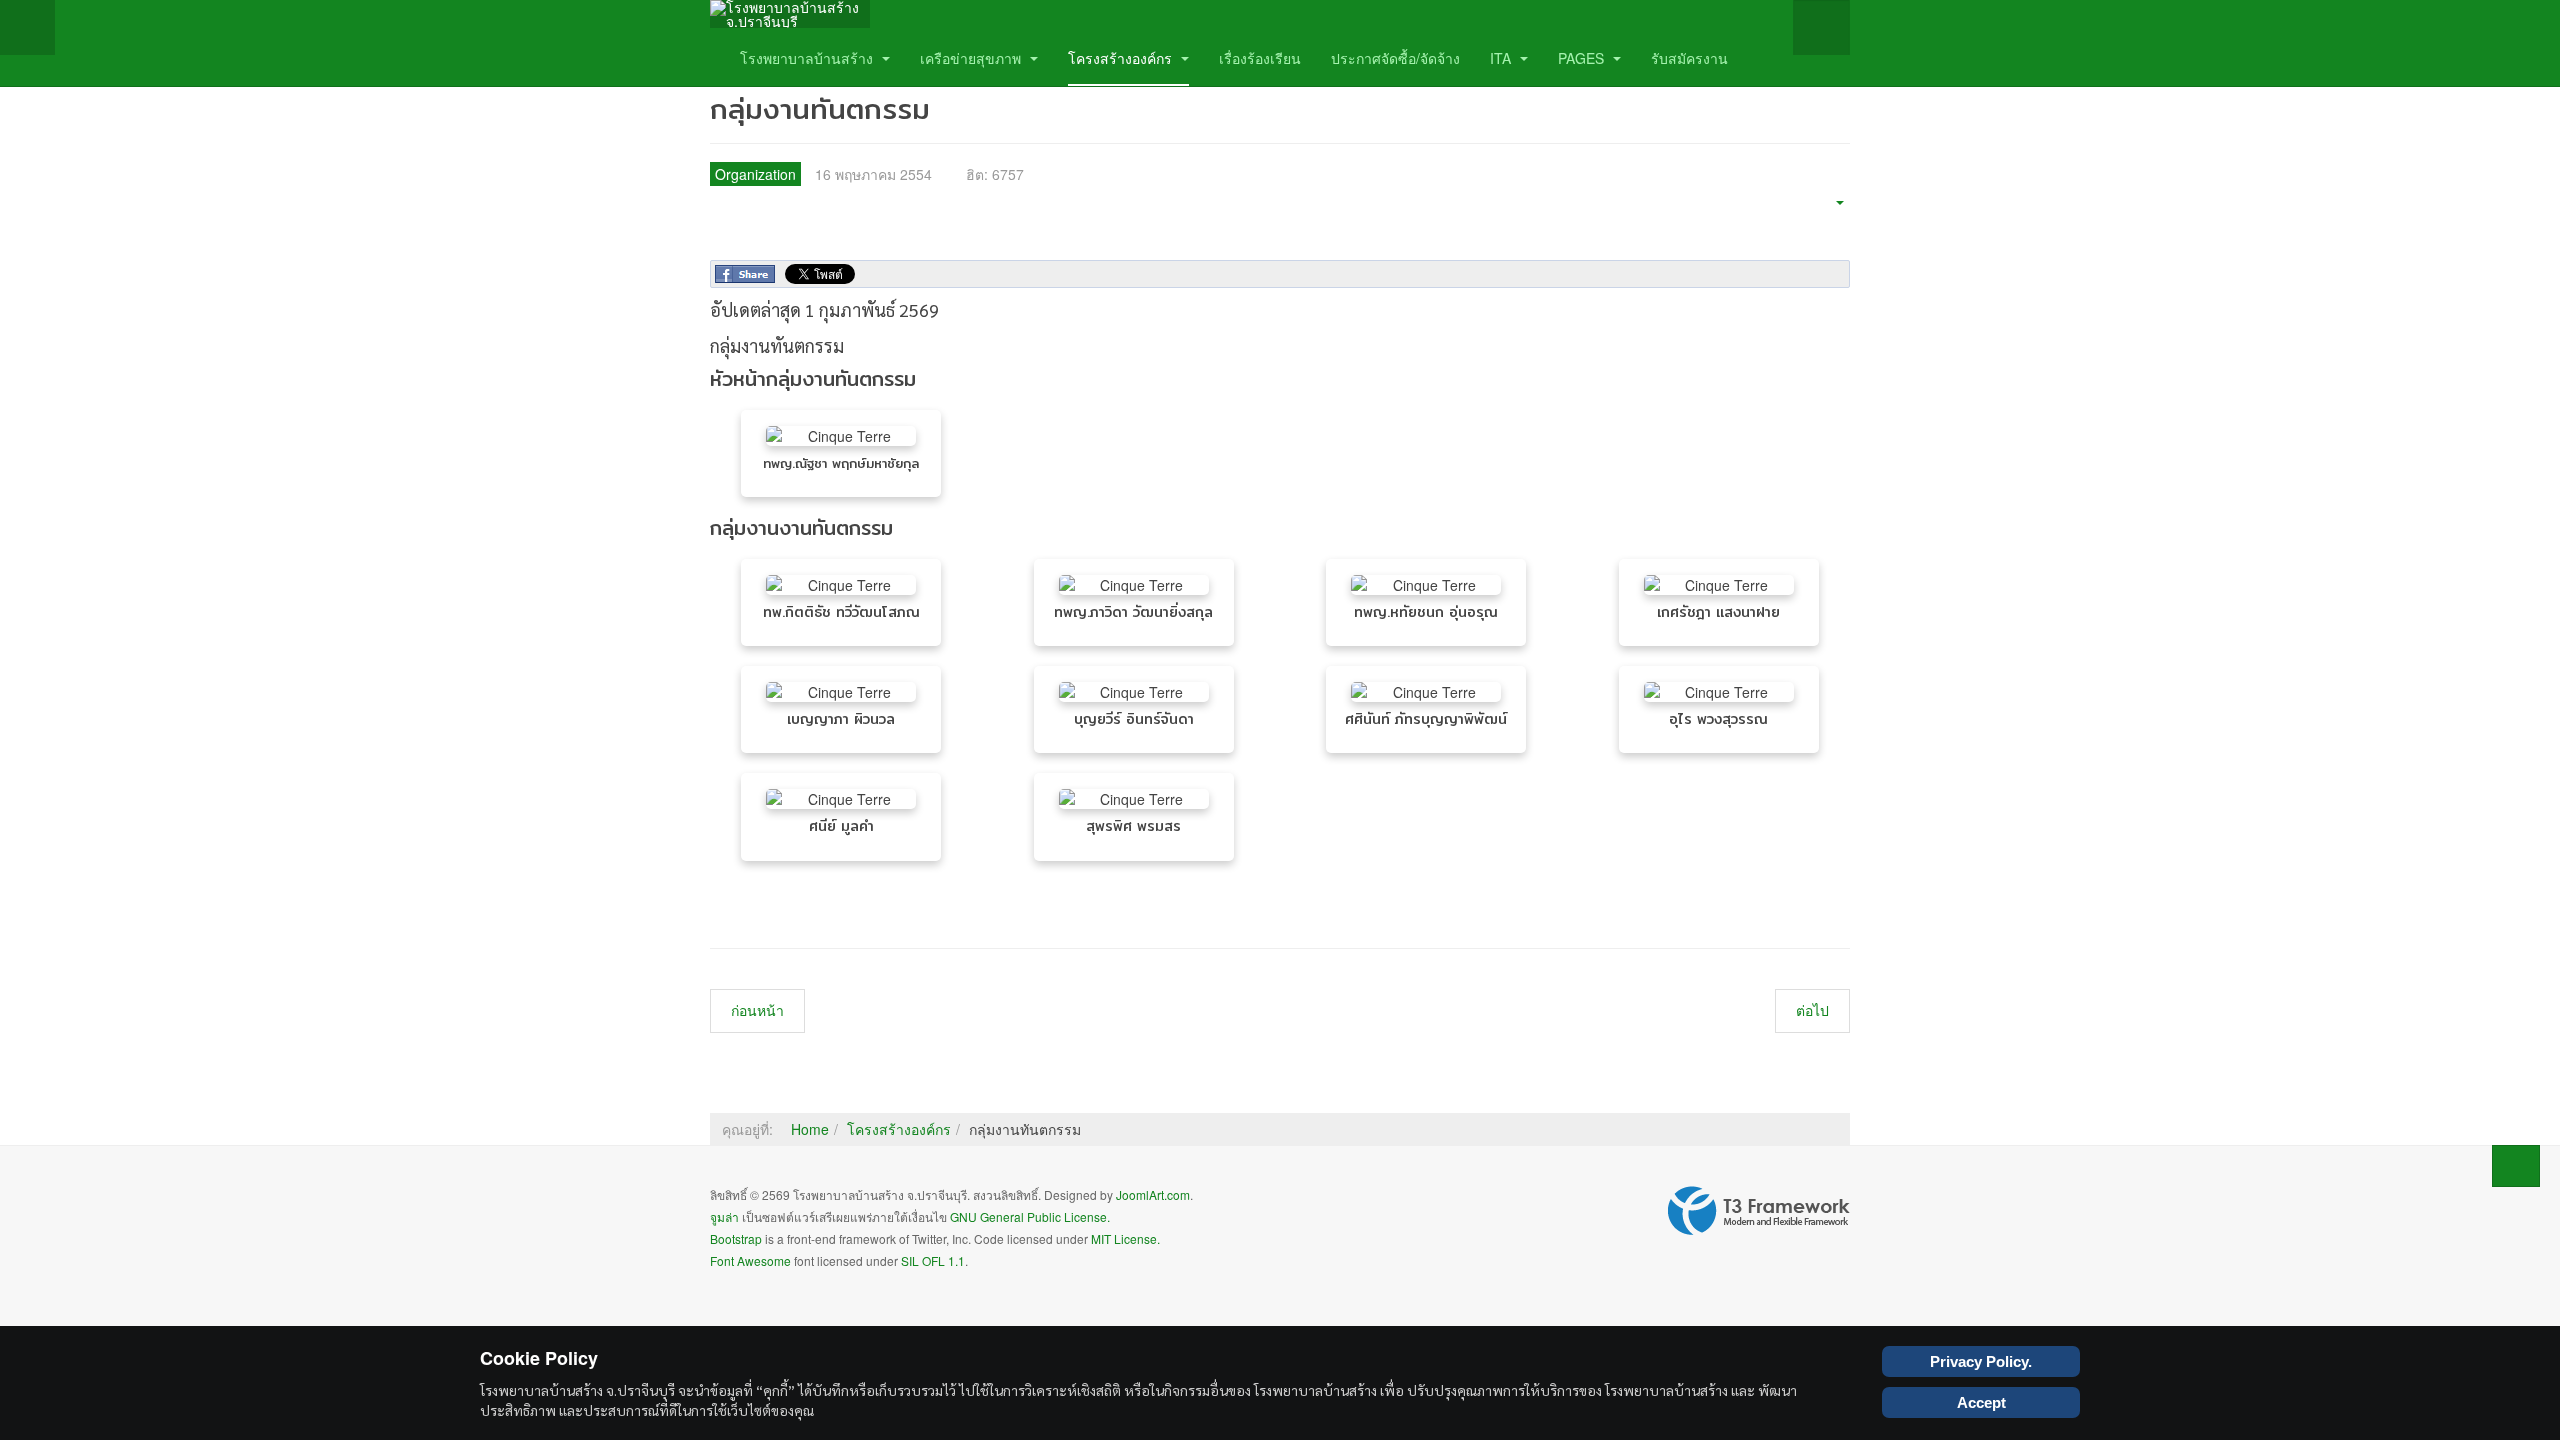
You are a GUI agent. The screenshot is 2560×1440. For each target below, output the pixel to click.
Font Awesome (750, 1260)
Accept (1981, 1402)
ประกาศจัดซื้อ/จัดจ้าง (1395, 58)
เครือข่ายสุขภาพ (972, 58)
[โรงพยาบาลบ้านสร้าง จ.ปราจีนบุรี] (790, 14)
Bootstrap (736, 1238)
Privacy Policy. (1981, 1361)
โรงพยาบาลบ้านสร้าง (808, 58)
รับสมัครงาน (1689, 58)
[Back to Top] (2516, 1166)
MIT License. (1125, 1238)
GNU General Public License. (1030, 1216)
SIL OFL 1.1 (933, 1260)
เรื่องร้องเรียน (1260, 58)
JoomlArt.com (1153, 1194)
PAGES (1583, 58)
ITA (1502, 58)
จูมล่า (724, 1216)
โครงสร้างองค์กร (1122, 58)
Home (810, 1129)
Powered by (1759, 1211)
